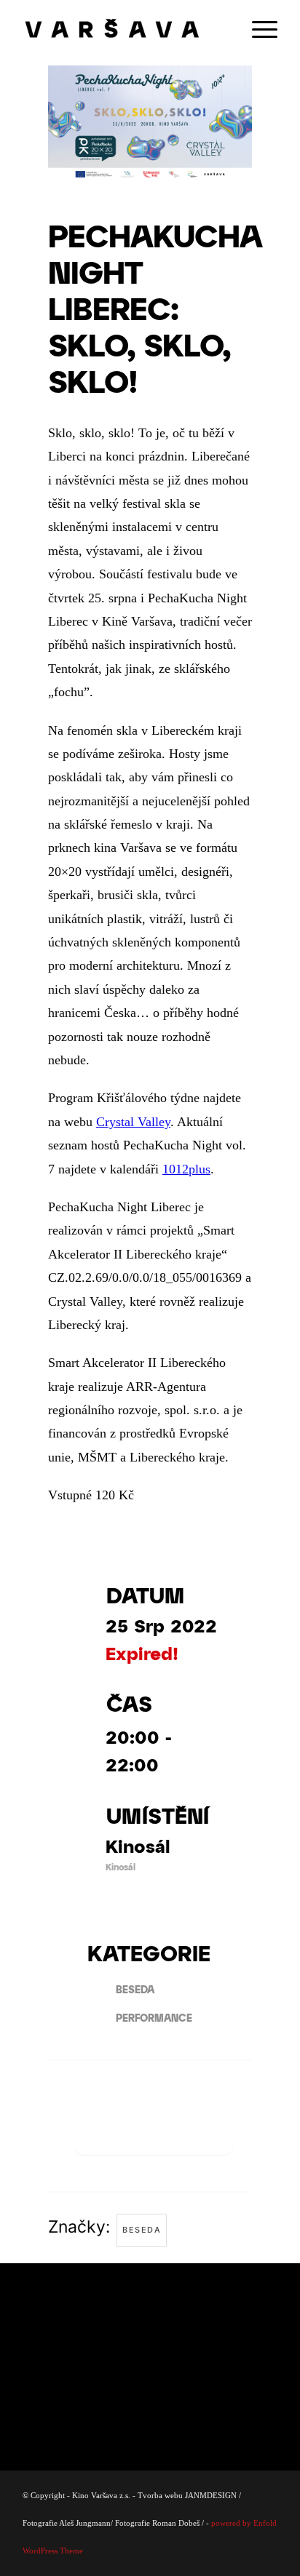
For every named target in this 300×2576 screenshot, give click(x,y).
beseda (142, 2230)
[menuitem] (257, 29)
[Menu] (257, 29)
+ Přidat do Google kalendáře (154, 2130)
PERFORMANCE (154, 2018)
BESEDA (135, 1989)
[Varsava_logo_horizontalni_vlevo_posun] (125, 29)
